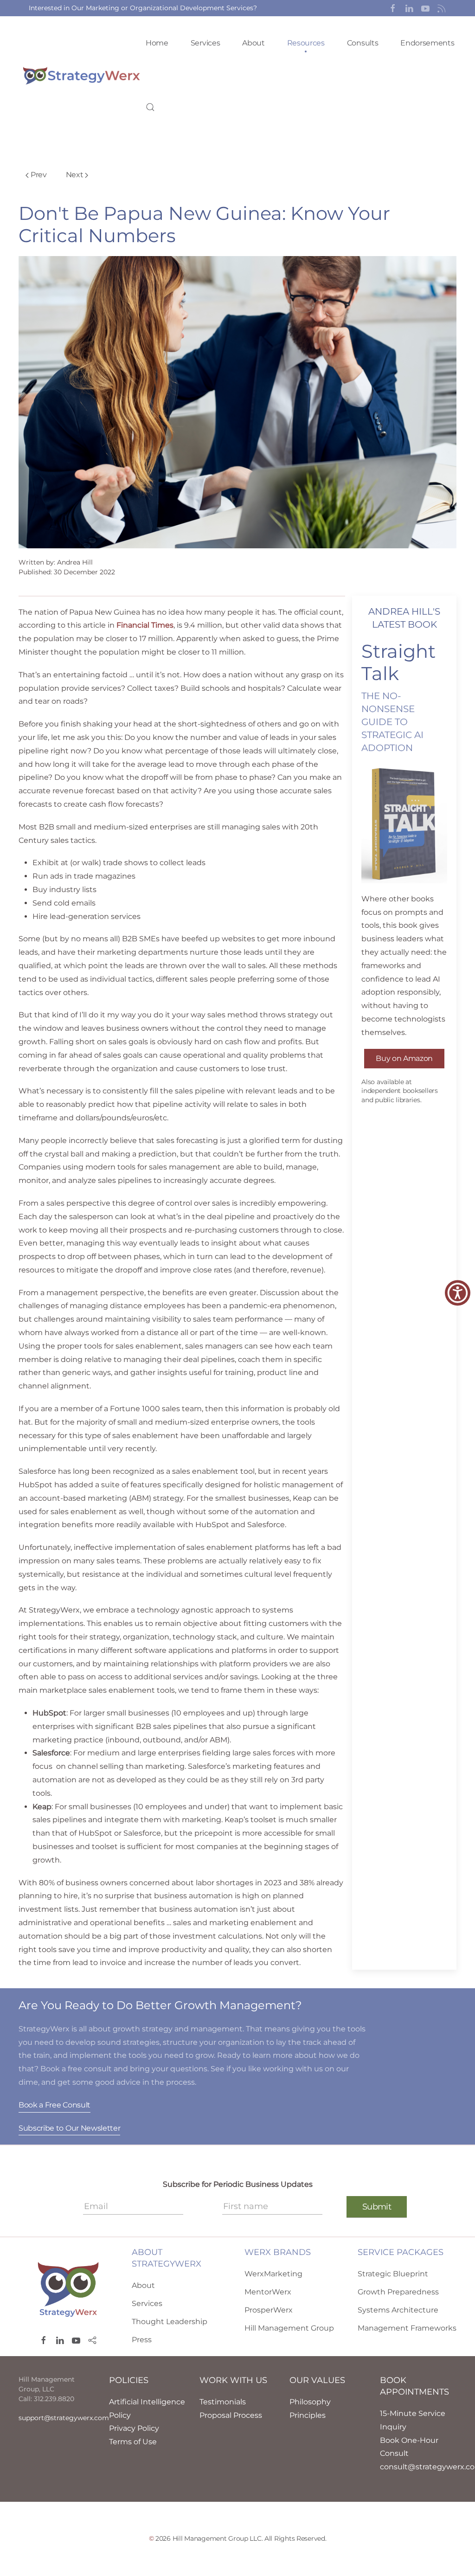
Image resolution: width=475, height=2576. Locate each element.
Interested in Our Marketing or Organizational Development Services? (143, 8)
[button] (393, 8)
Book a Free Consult (55, 2105)
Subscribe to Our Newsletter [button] (69, 2128)
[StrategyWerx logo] (68, 2289)
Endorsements (427, 43)
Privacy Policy (134, 2428)
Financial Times (145, 625)
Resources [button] (306, 43)
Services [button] (205, 43)
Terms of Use (133, 2442)
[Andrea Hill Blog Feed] (442, 8)
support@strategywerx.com (64, 2418)
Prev (39, 175)
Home (157, 43)
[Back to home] (82, 75)
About (253, 43)
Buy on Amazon (404, 1058)
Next (75, 175)
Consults (363, 43)
